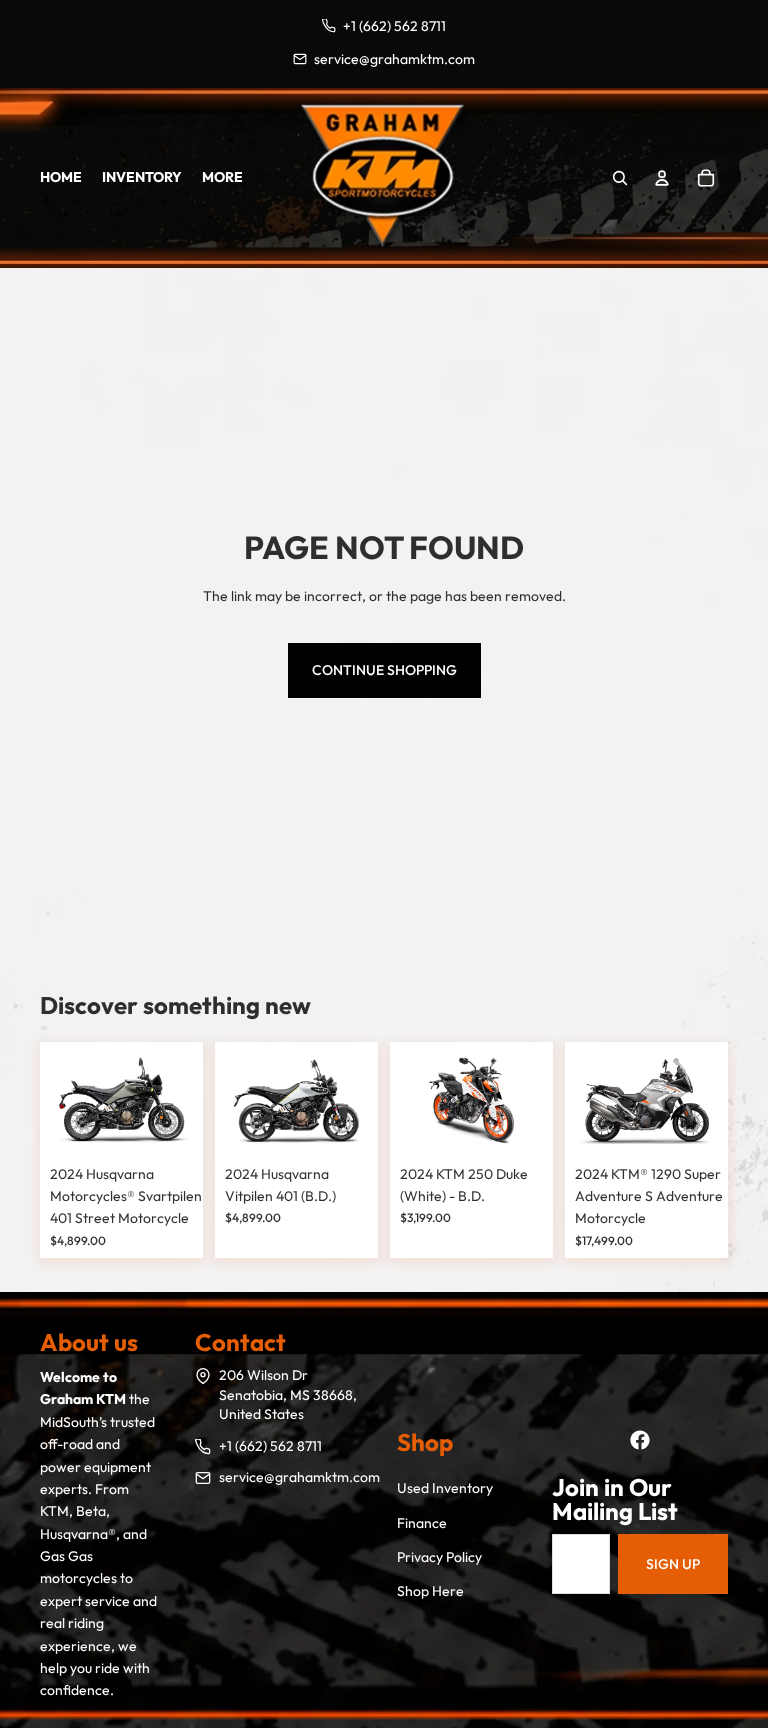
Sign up (673, 1564)
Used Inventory (445, 1488)
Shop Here (430, 1591)
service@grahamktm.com (299, 1477)
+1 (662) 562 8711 (270, 1446)
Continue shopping (384, 670)
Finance (422, 1523)
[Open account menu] (662, 178)
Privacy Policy (439, 1557)
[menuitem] (222, 178)
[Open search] (620, 178)
